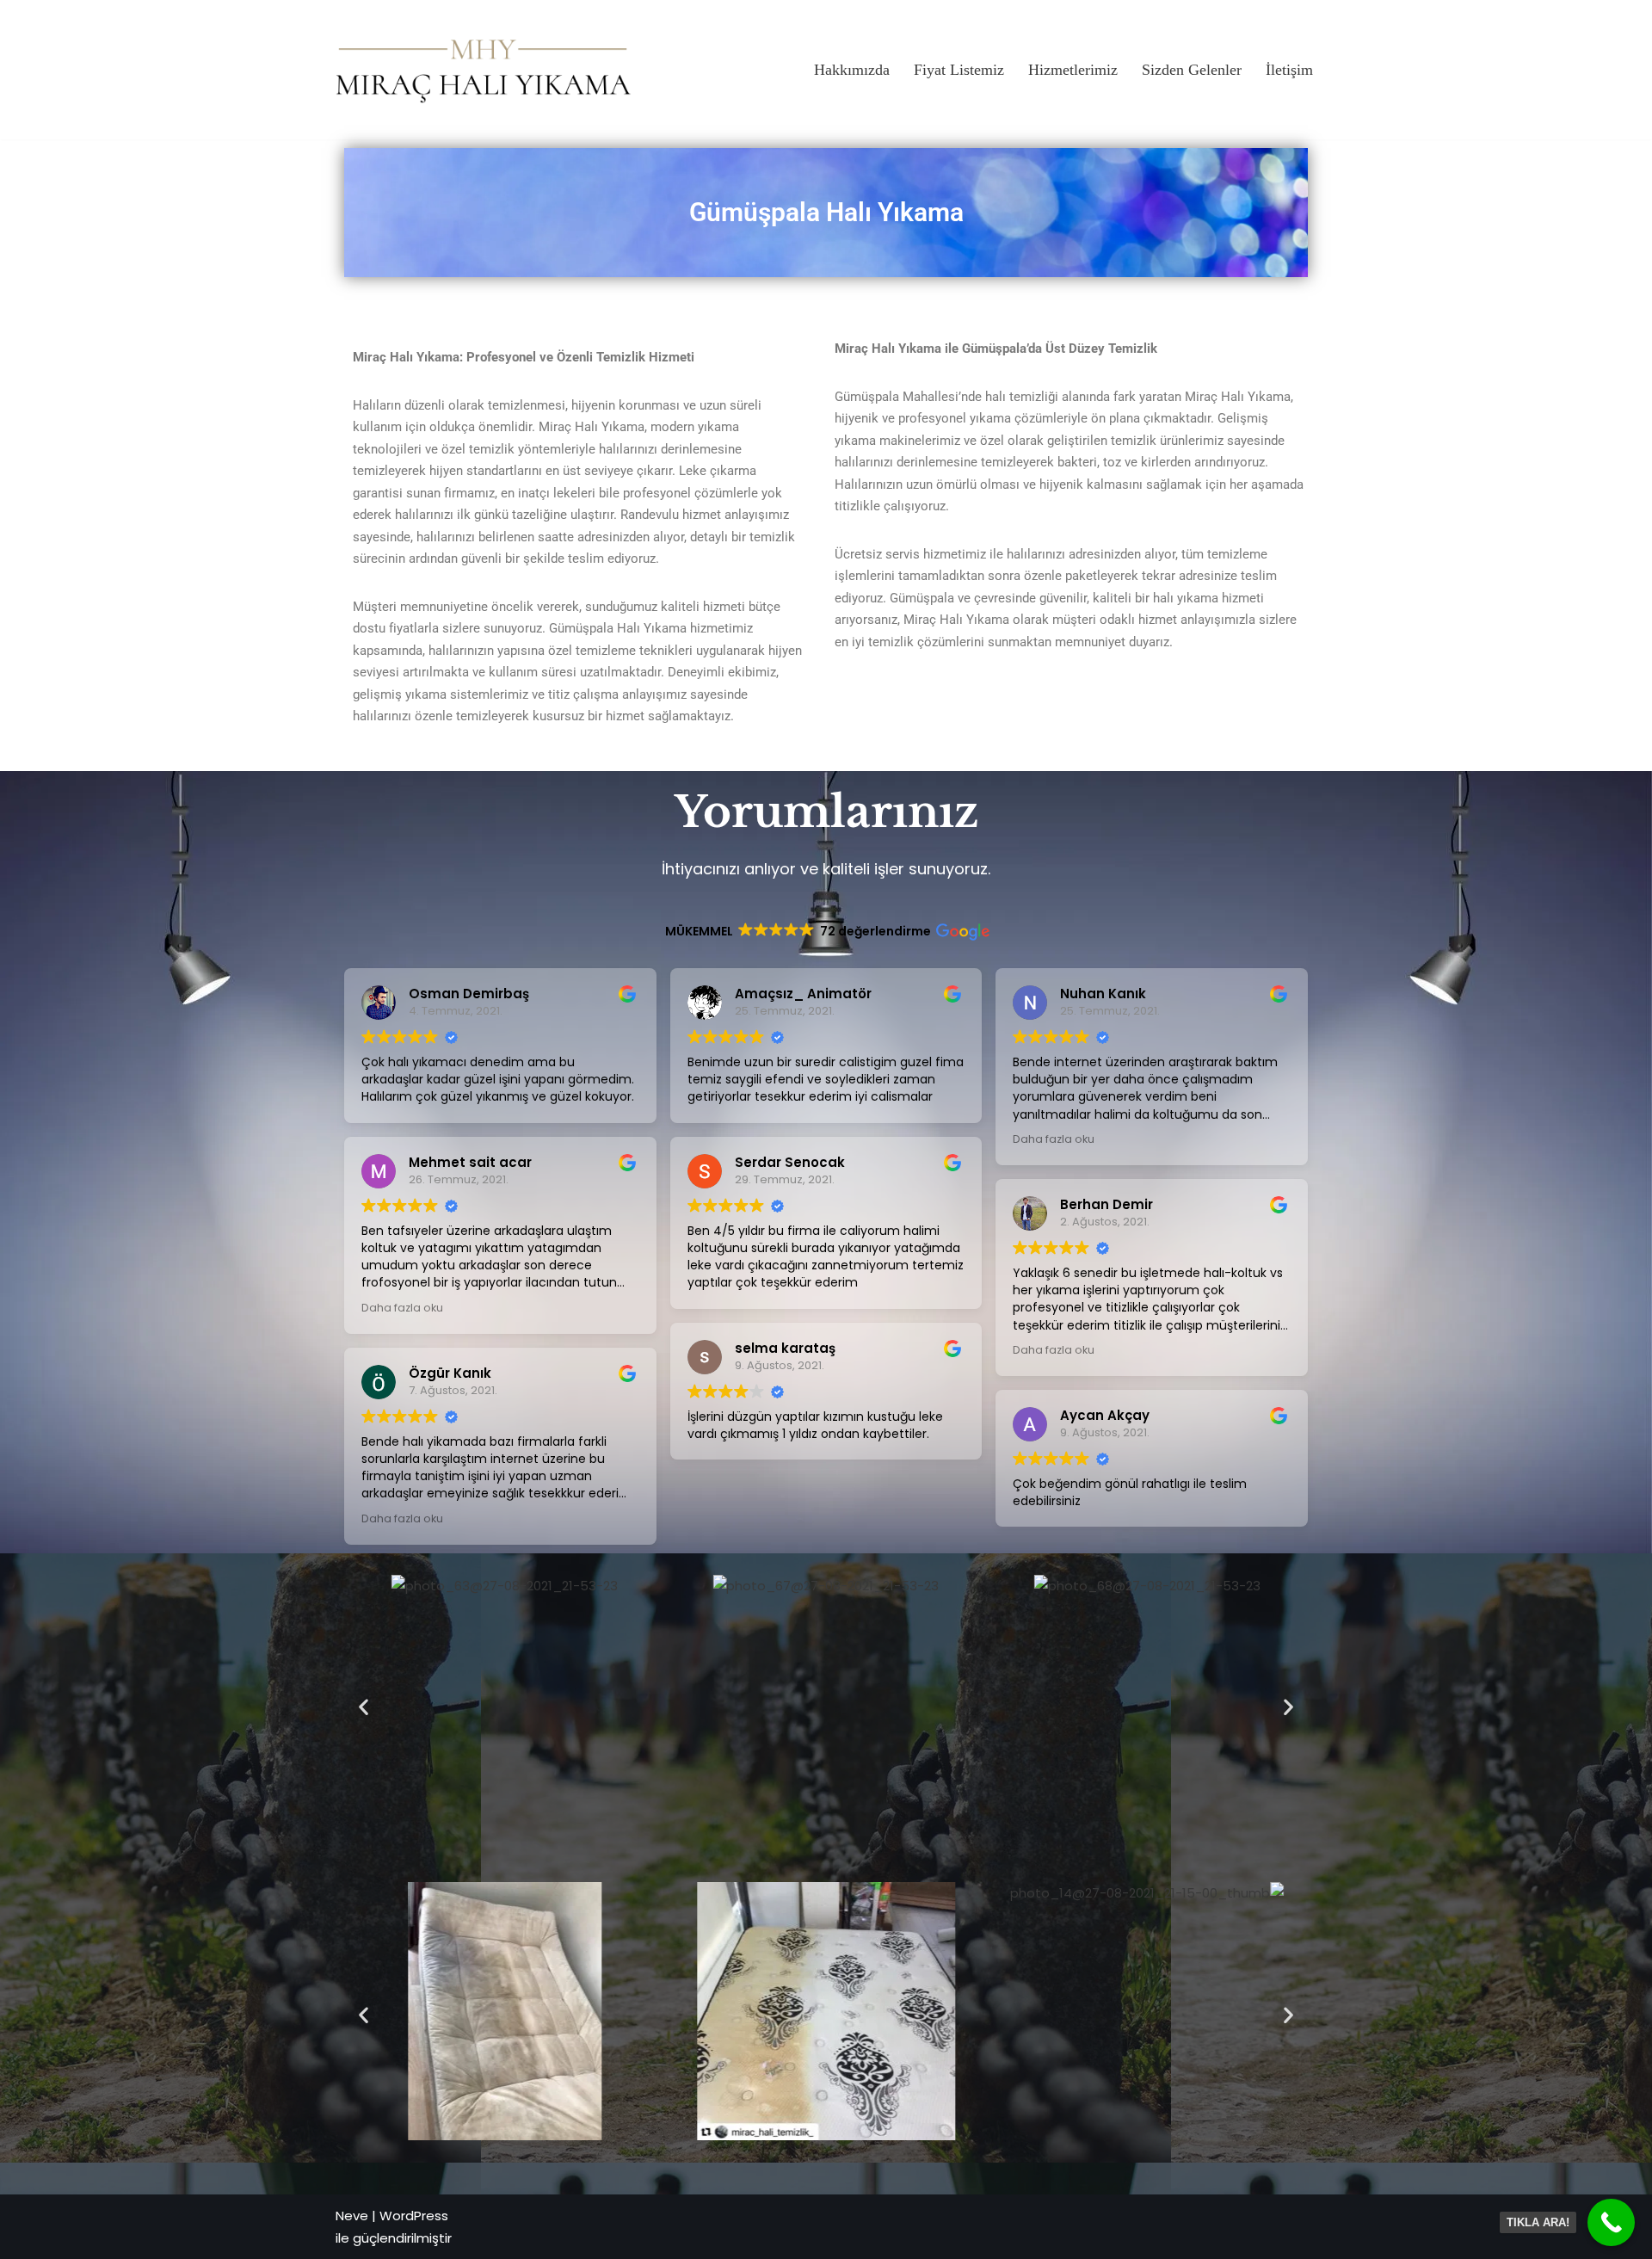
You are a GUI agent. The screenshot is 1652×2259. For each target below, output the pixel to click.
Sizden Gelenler (1192, 70)
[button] (364, 1707)
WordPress (414, 2216)
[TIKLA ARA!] (1611, 2222)
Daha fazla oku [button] (402, 1308)
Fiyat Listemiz (959, 70)
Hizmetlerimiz (1073, 70)
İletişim (1289, 70)
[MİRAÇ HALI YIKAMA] (484, 69)
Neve (352, 2216)
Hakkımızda (852, 70)
